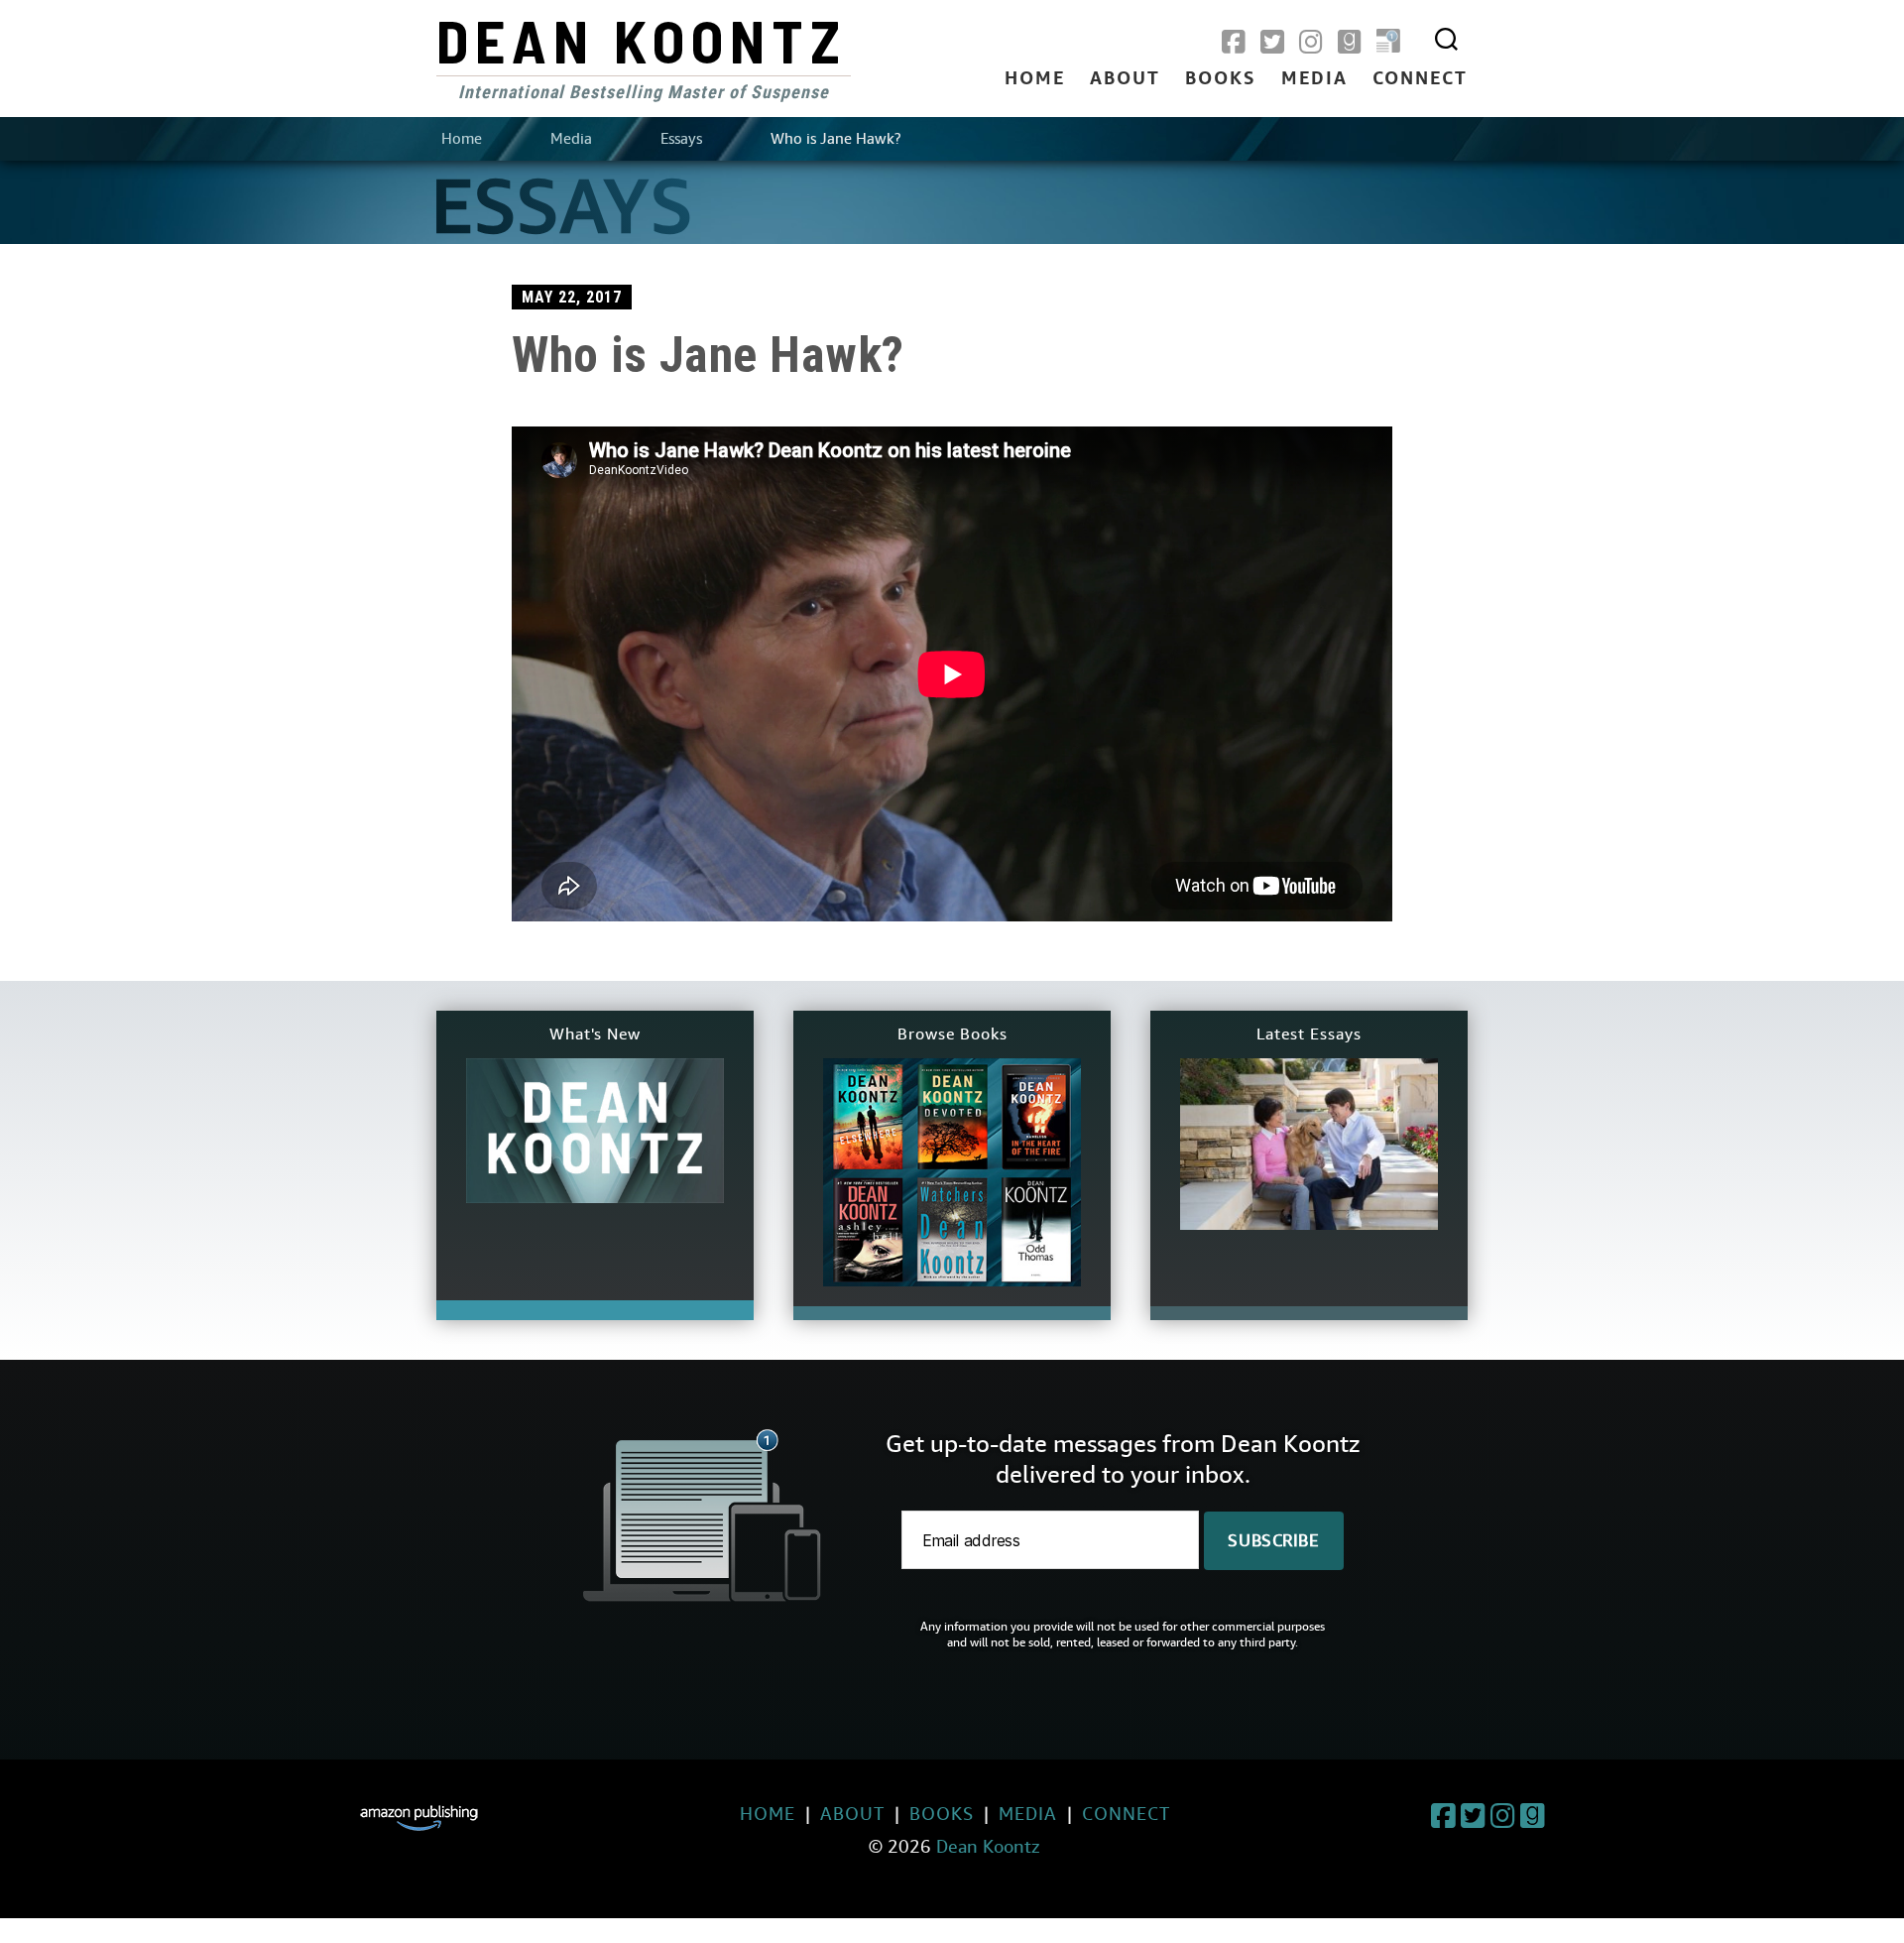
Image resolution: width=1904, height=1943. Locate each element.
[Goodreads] (1350, 43)
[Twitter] (1272, 43)
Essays (681, 139)
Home (1035, 79)
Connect (1420, 79)
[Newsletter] (1388, 43)
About (1125, 79)
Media (1314, 79)
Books (1221, 79)
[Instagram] (1311, 43)
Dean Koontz (642, 40)
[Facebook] (1234, 43)
